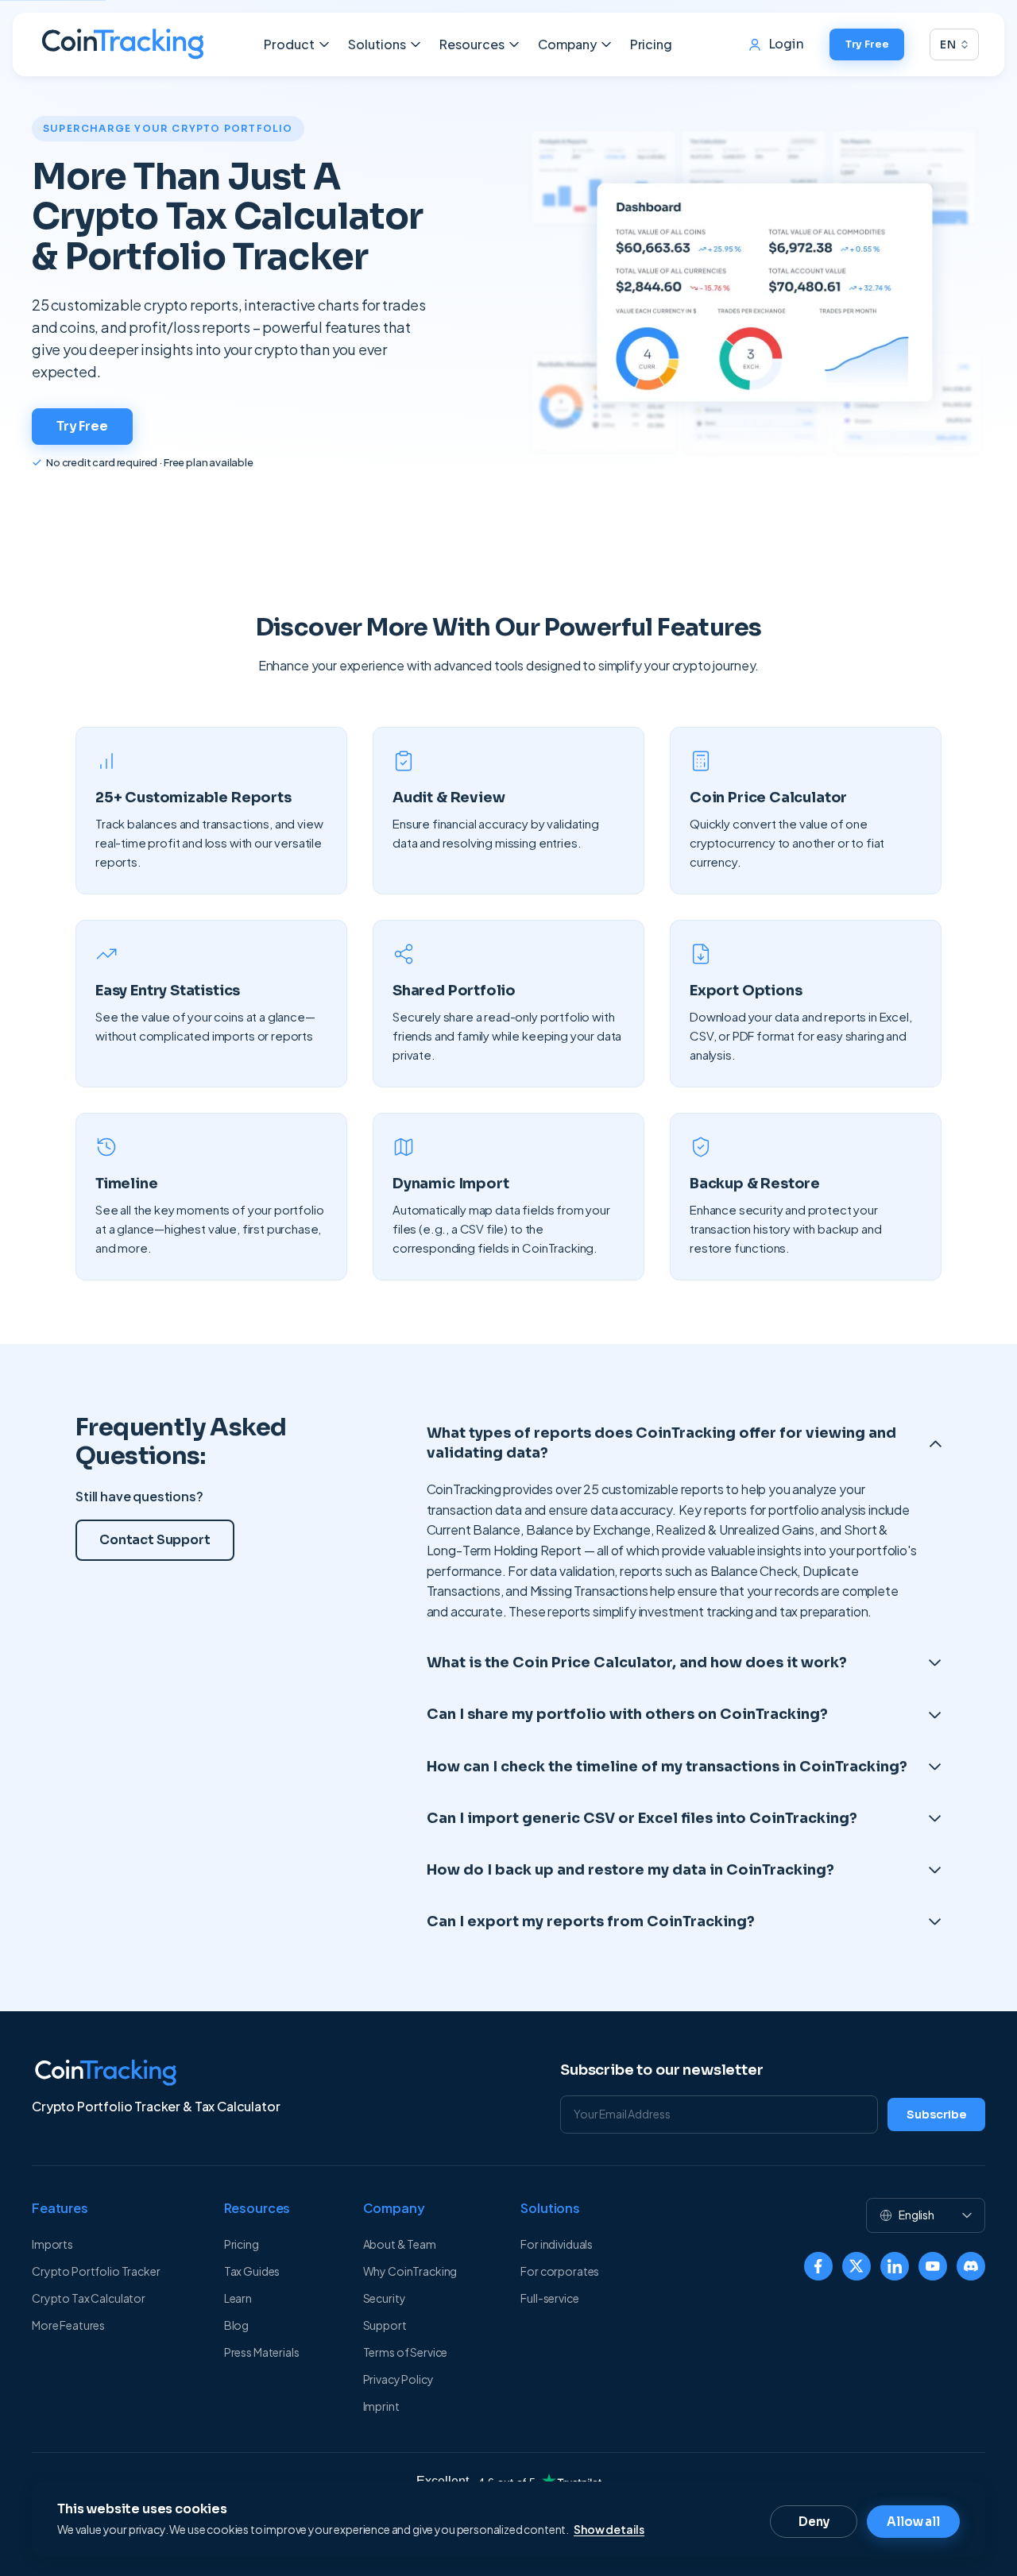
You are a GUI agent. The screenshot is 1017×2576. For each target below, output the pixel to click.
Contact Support (155, 1540)
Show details (609, 2529)
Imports (52, 2244)
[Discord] (971, 2266)
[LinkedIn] (895, 2266)
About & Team (400, 2244)
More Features (68, 2325)
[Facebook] (818, 2266)
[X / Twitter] (857, 2266)
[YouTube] (933, 2266)
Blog (236, 2325)
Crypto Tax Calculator (89, 2298)
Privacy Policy (398, 2379)
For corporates (560, 2271)
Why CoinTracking (410, 2271)
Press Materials (262, 2352)
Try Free (867, 44)
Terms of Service (406, 2352)
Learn (238, 2298)
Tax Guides (252, 2271)
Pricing (651, 44)
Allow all (913, 2522)
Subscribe (936, 2114)
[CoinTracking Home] (123, 44)
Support (385, 2325)
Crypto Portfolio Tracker (96, 2271)
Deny (814, 2522)
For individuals (557, 2244)
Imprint (381, 2406)
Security (385, 2298)
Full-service (549, 2298)
